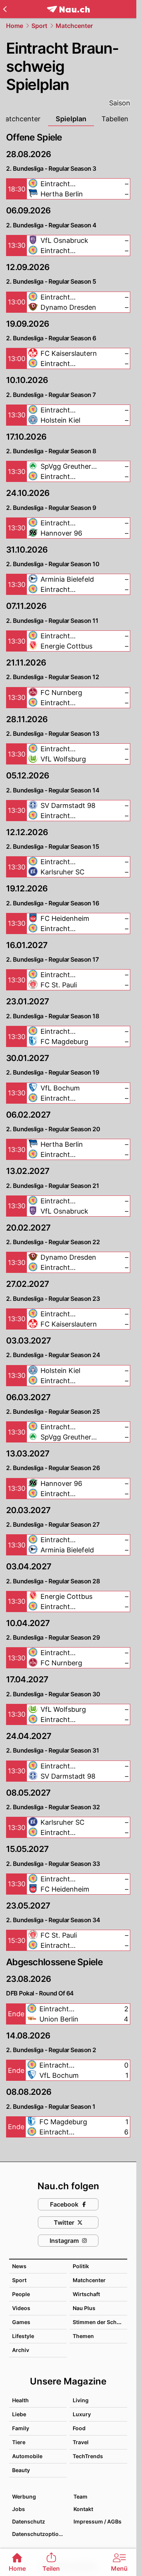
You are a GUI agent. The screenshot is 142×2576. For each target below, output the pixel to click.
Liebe (19, 2414)
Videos (21, 2308)
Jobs (19, 2509)
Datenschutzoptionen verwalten (39, 2534)
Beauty (21, 2470)
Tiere (19, 2442)
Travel (81, 2442)
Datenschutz (29, 2521)
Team (80, 2496)
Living (81, 2400)
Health (20, 2400)
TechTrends (88, 2456)
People (21, 2294)
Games (21, 2322)
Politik (81, 2266)
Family (21, 2428)
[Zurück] (5, 9)
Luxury (82, 2414)
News (19, 2266)
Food (79, 2428)
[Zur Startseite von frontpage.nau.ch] (68, 9)
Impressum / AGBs (98, 2521)
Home (15, 26)
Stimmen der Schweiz (101, 2322)
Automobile (27, 2456)
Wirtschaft (86, 2294)
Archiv (21, 2350)
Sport (39, 26)
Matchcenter (74, 26)
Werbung (24, 2496)
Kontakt (83, 2509)
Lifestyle (23, 2336)
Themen (83, 2336)
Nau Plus (84, 2308)
